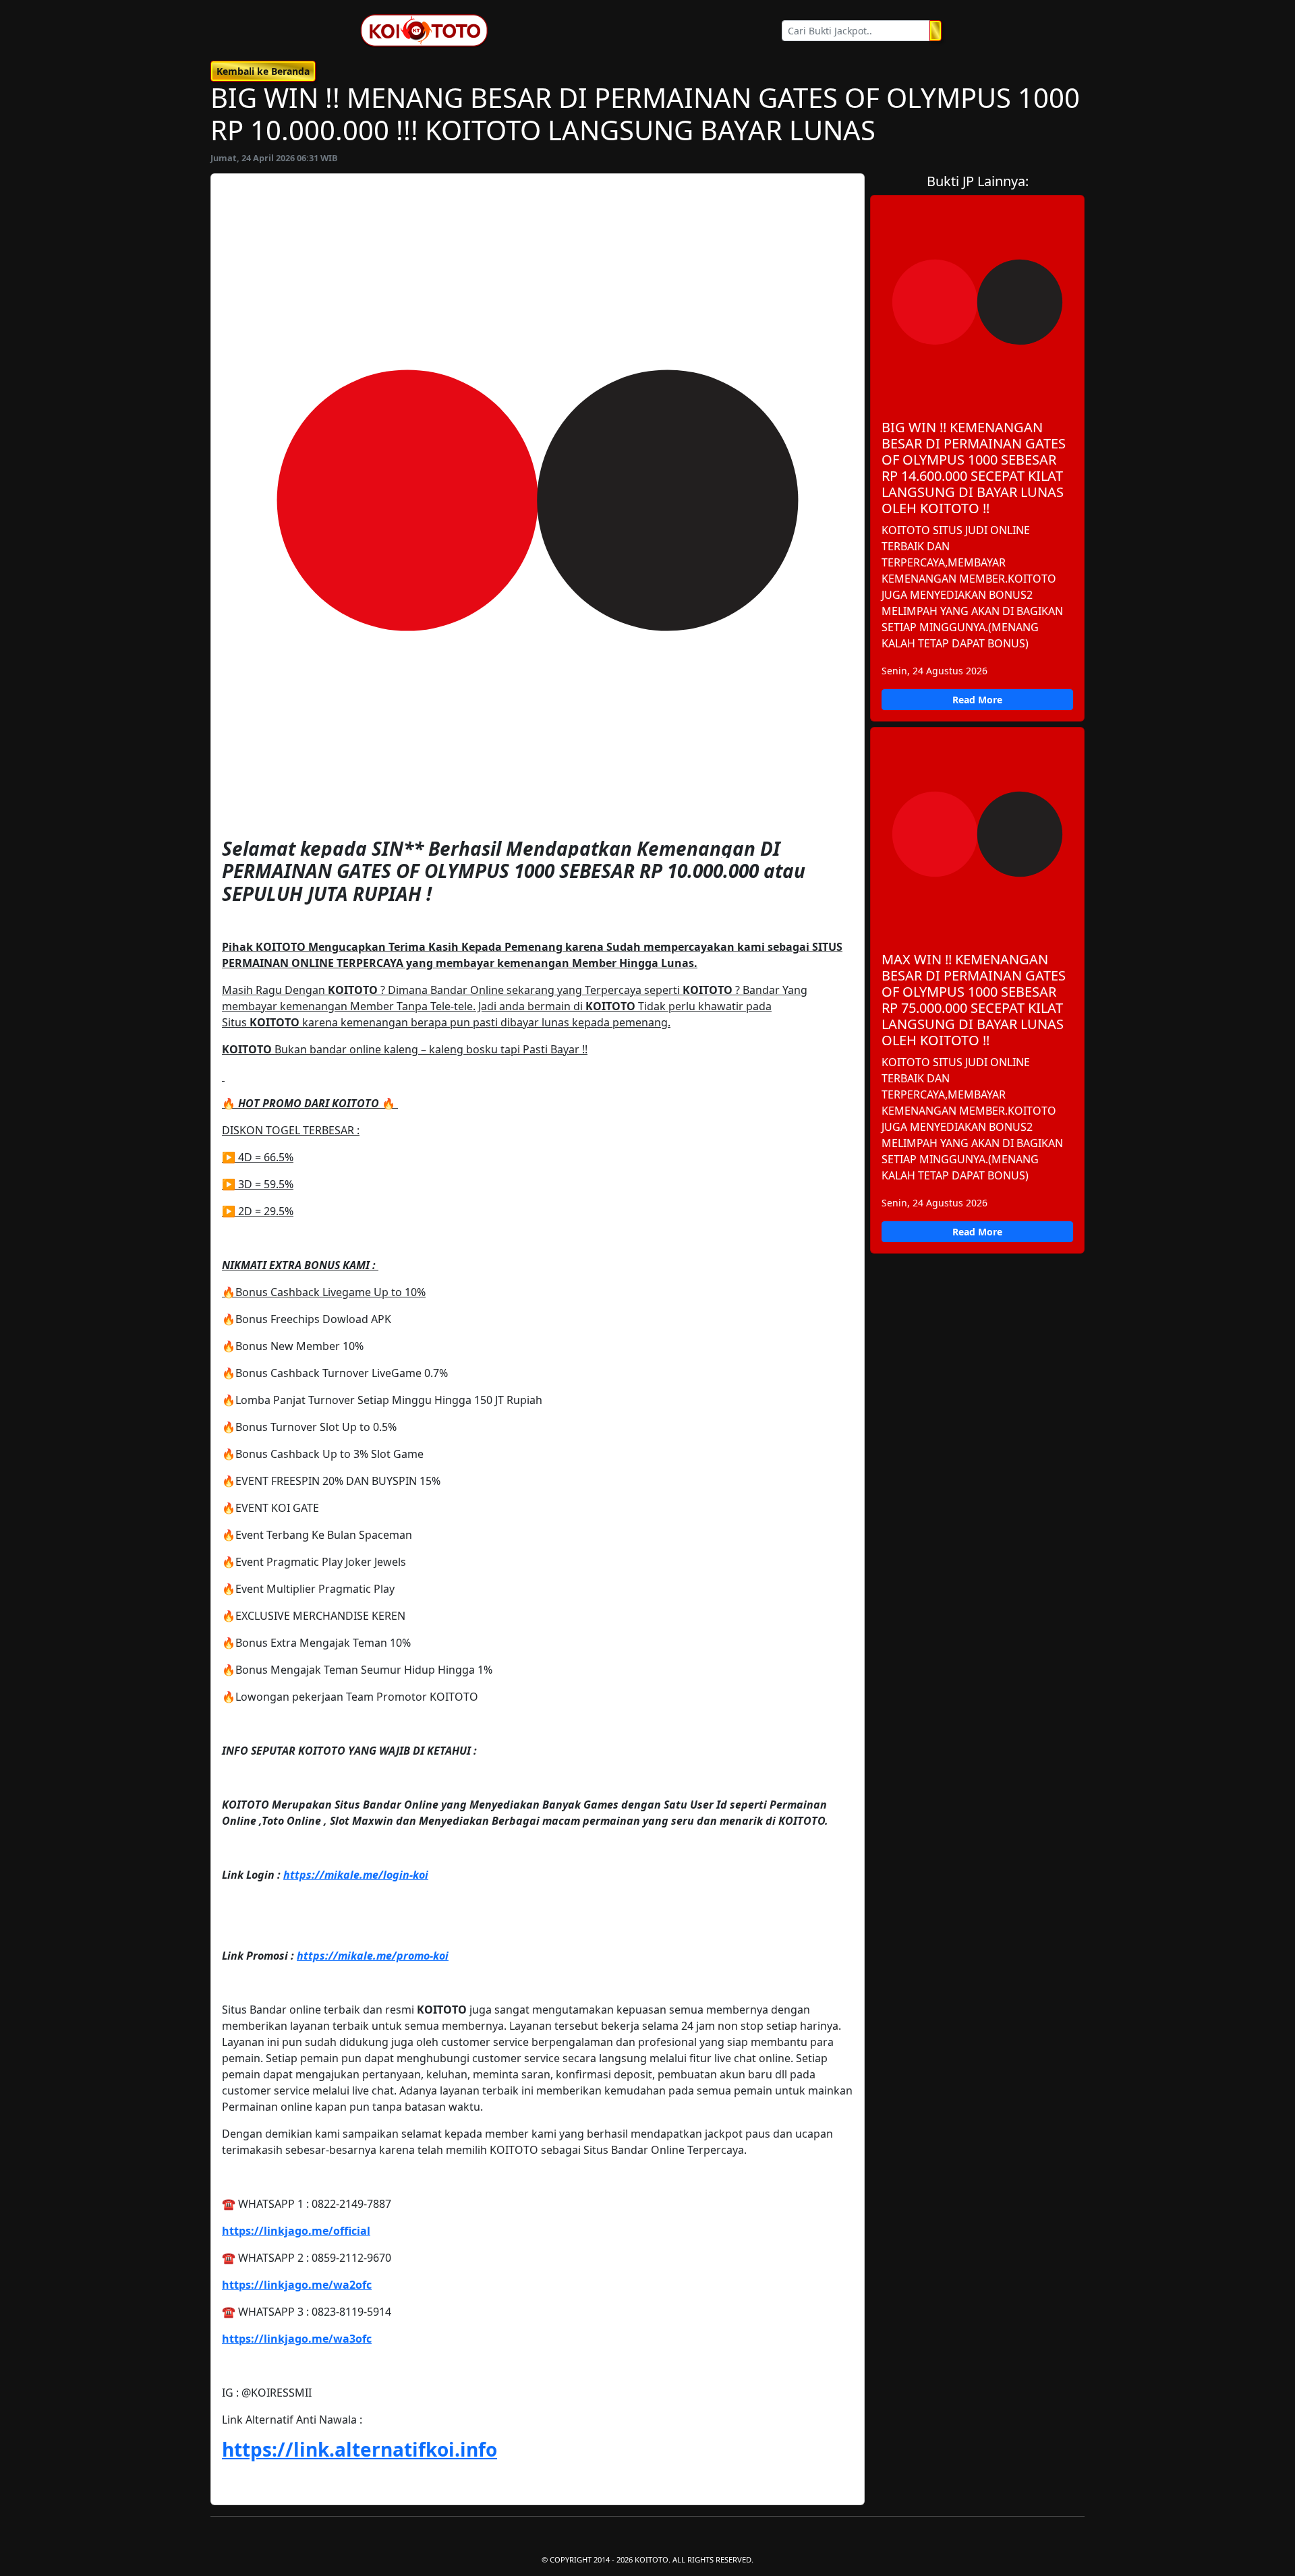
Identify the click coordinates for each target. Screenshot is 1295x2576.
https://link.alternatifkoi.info (359, 2449)
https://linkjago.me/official (296, 2231)
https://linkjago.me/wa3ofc (297, 2339)
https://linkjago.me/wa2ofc (297, 2285)
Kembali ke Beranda (263, 71)
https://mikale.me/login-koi (356, 1875)
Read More (977, 700)
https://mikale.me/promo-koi (373, 1956)
